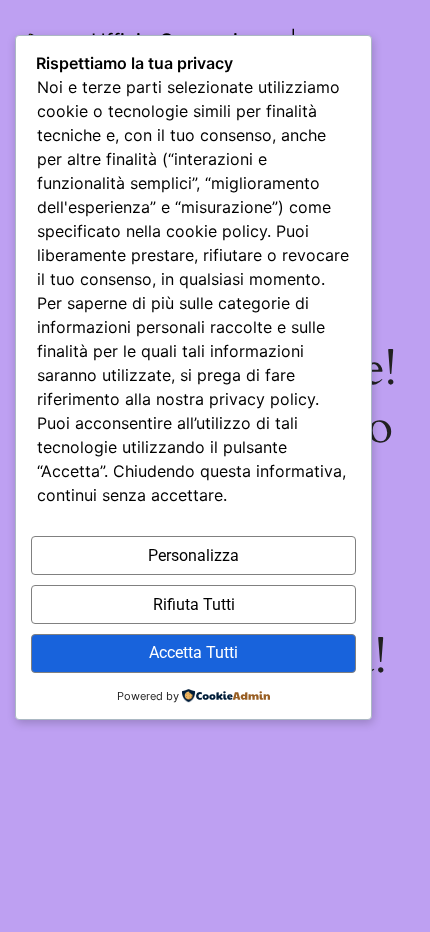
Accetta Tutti (193, 652)
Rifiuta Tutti (194, 604)
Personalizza (193, 555)
